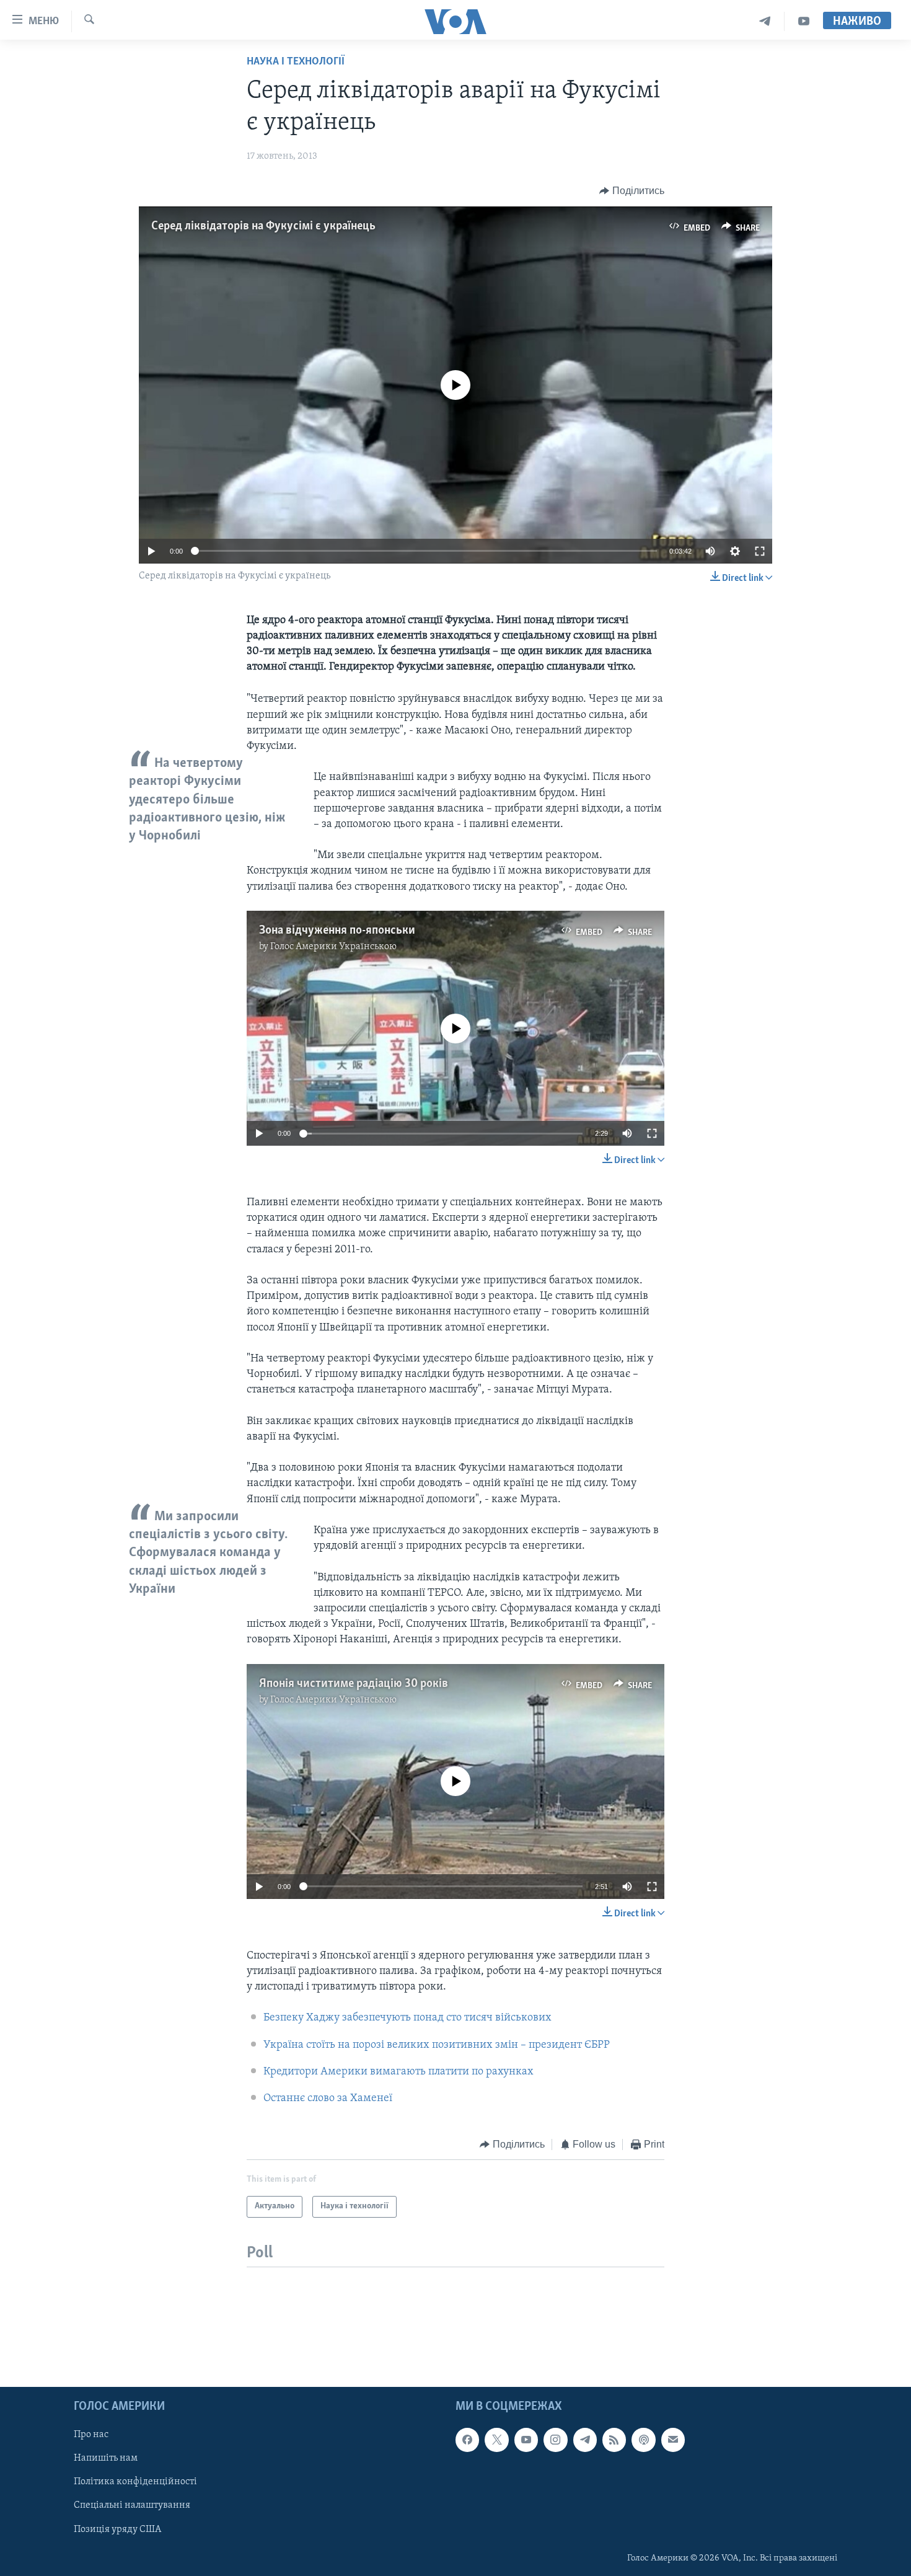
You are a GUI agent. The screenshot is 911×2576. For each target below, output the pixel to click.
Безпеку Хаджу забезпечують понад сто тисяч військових (407, 2018)
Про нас (91, 2435)
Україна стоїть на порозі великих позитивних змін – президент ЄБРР (437, 2045)
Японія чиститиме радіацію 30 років (354, 1684)
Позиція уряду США (117, 2529)
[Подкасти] (643, 2440)
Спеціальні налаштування (132, 2505)
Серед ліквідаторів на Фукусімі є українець (263, 226)
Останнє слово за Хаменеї (328, 2099)
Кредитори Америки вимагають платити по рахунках (398, 2072)
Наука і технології (296, 62)
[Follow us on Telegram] (585, 2440)
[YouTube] (804, 21)
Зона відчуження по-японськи (337, 931)
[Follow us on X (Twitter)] (496, 2440)
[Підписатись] (673, 2440)
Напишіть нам (106, 2458)
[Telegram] (765, 21)
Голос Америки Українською (333, 947)
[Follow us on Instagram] (555, 2440)
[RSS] (614, 2440)
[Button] (632, 191)
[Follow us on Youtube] (526, 2440)
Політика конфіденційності (135, 2482)
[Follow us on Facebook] (467, 2440)
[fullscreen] (760, 551)
